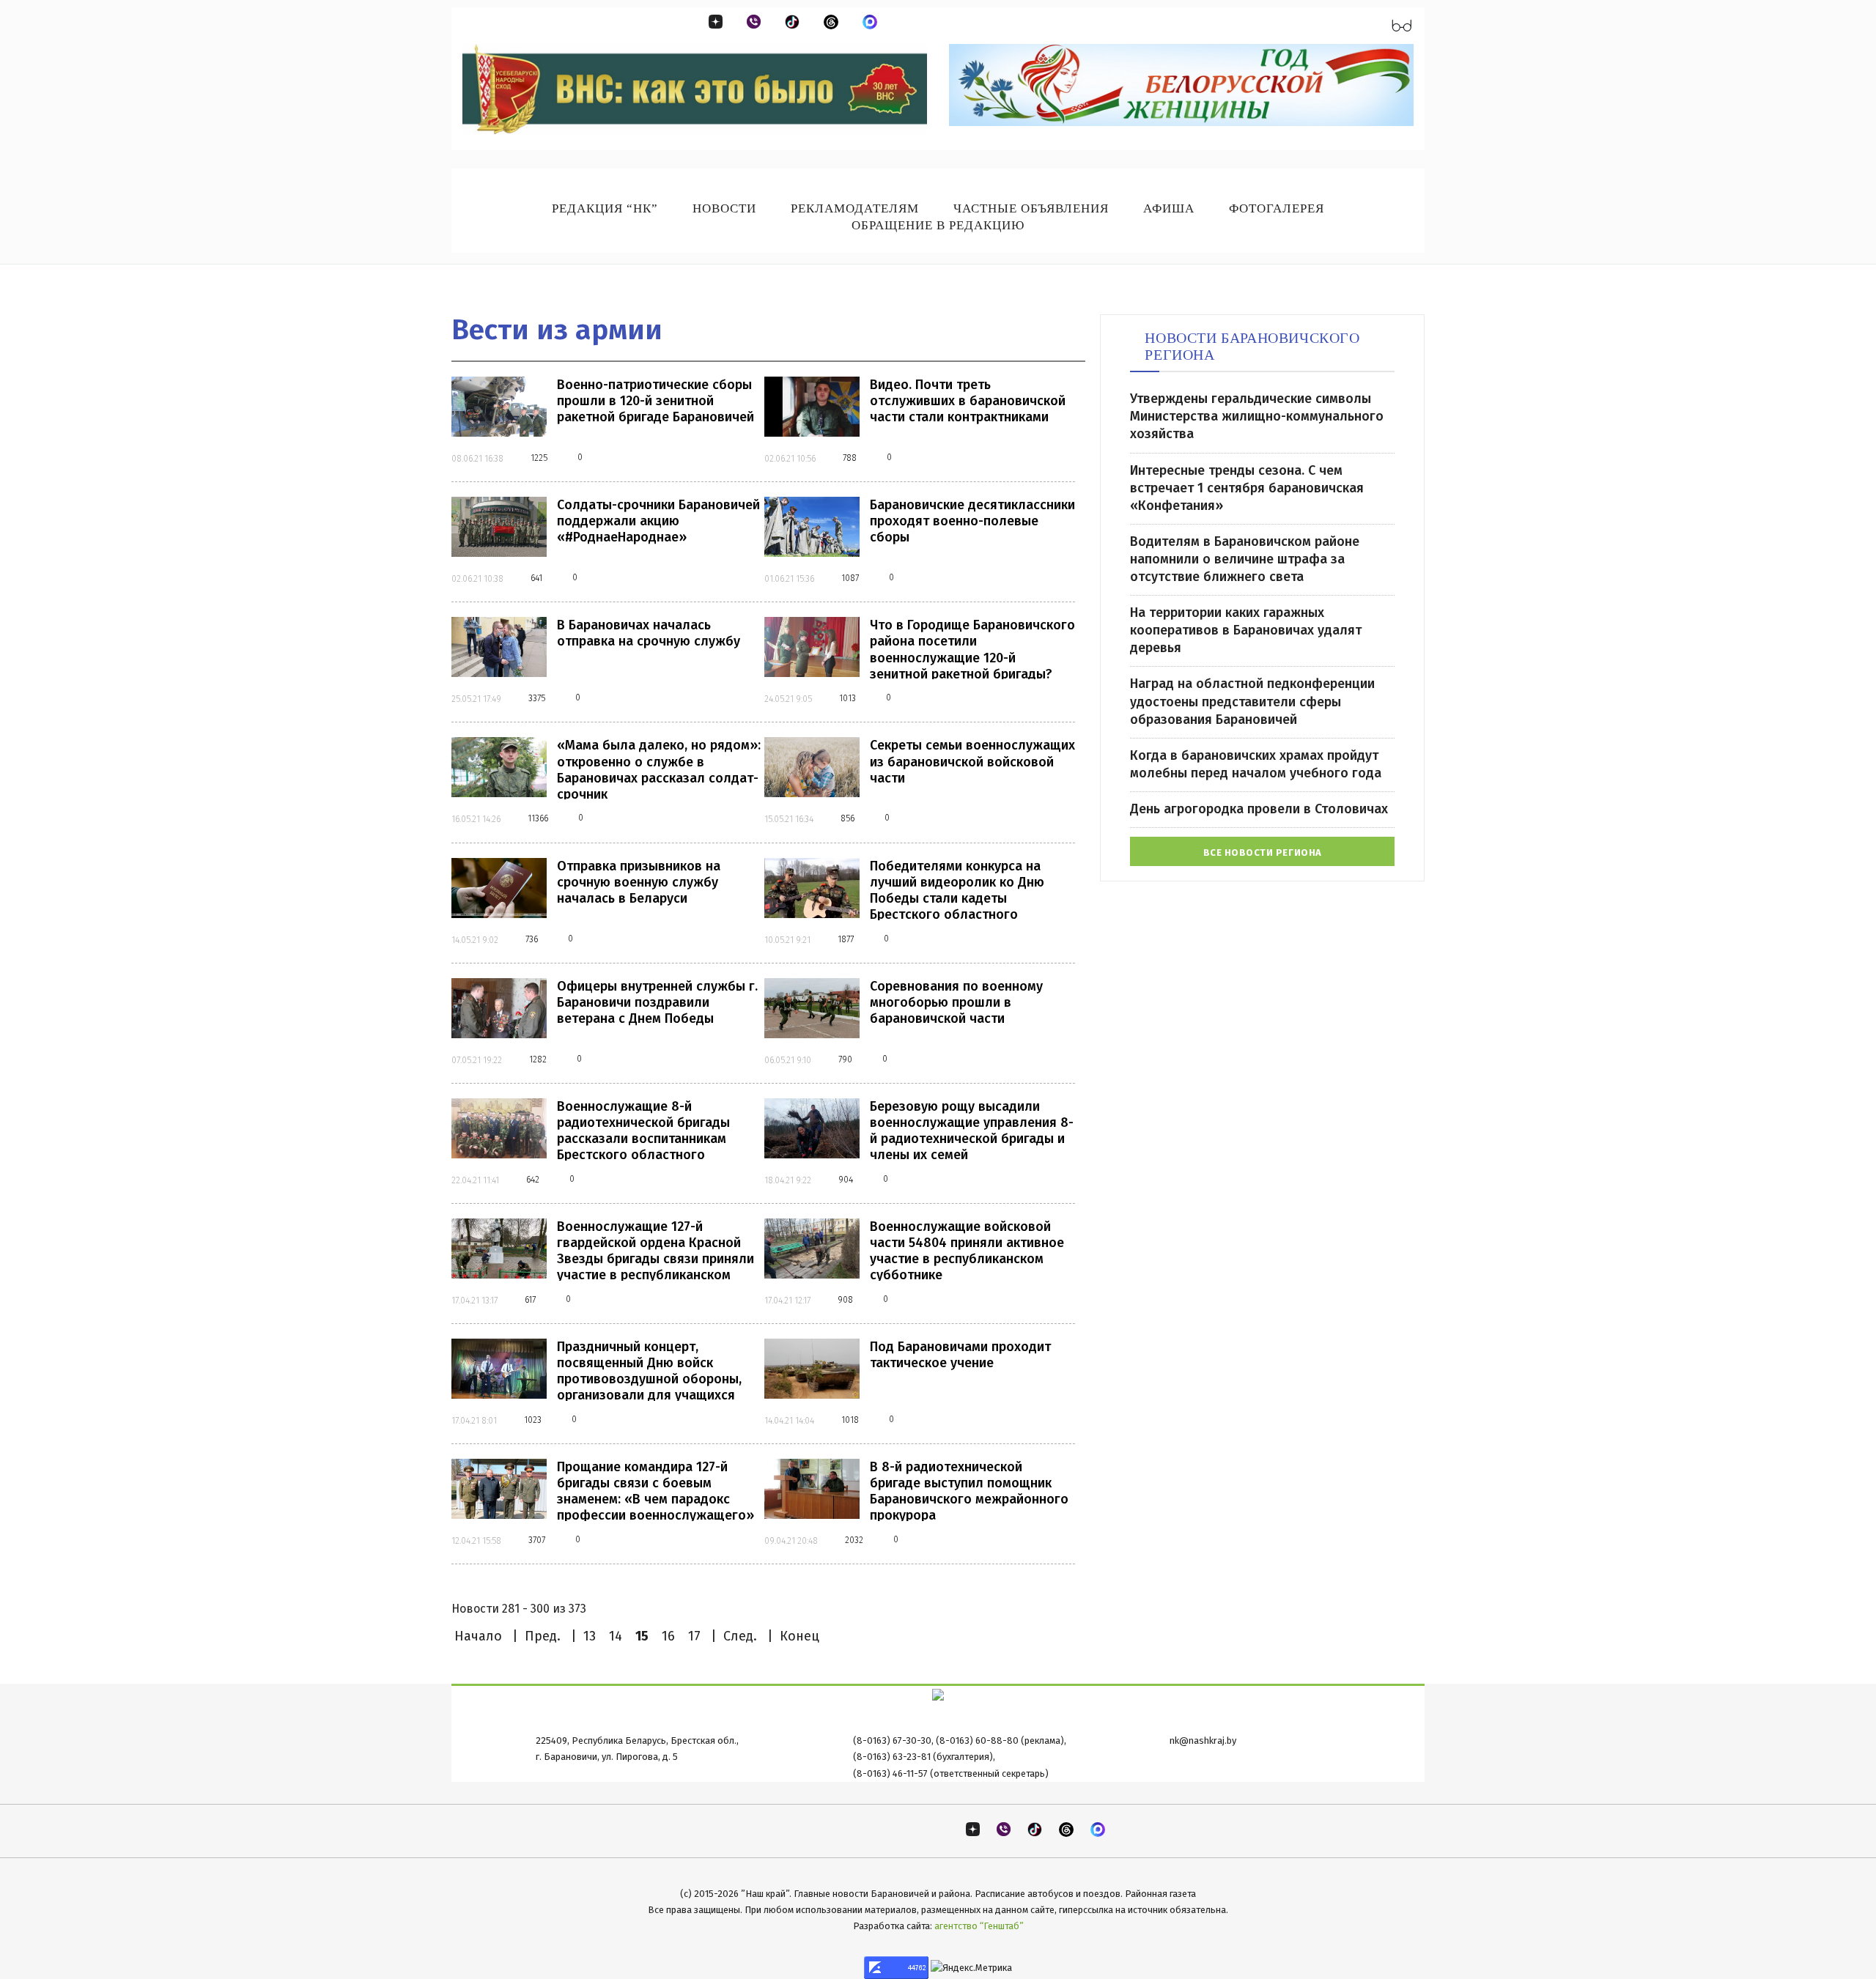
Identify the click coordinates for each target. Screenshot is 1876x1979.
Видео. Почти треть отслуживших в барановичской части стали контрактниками (968, 401)
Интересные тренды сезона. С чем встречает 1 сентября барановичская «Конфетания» (1247, 488)
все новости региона (1263, 852)
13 (590, 1636)
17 (694, 1636)
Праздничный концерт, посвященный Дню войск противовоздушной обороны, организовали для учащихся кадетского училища (649, 1379)
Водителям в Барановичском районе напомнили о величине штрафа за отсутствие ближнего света (1245, 559)
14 (616, 1636)
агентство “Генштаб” (979, 1926)
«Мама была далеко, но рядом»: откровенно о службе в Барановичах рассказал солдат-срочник (659, 769)
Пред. (543, 1636)
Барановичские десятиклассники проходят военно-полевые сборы (972, 521)
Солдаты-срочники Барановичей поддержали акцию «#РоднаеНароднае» (658, 521)
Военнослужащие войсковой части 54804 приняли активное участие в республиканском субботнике (967, 1251)
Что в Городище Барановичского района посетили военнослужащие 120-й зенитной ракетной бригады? (972, 649)
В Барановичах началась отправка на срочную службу (649, 633)
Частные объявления (1031, 208)
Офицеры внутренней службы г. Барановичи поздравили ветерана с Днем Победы (657, 1002)
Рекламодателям (855, 208)
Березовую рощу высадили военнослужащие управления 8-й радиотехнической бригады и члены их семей (972, 1131)
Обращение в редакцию (938, 225)
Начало (478, 1636)
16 (668, 1636)
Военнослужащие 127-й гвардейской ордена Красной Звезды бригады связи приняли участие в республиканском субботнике (656, 1259)
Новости (724, 208)
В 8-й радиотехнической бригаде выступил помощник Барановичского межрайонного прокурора (969, 1491)
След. (740, 1636)
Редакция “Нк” (605, 208)
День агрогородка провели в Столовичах (1259, 809)
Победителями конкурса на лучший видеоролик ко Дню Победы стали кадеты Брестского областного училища (957, 898)
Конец (799, 1636)
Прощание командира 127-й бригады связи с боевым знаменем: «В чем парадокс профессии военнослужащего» (656, 1491)
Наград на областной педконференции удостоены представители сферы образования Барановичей (1252, 701)
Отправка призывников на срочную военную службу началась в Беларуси (639, 882)
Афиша (1169, 208)
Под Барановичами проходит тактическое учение (960, 1355)
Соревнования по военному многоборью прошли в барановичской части (956, 1002)
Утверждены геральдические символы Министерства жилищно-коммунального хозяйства (1257, 416)
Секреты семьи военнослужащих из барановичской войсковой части (972, 761)
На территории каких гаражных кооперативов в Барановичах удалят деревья (1246, 630)
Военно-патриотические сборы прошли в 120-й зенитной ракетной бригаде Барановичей (656, 401)
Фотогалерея (1277, 208)
